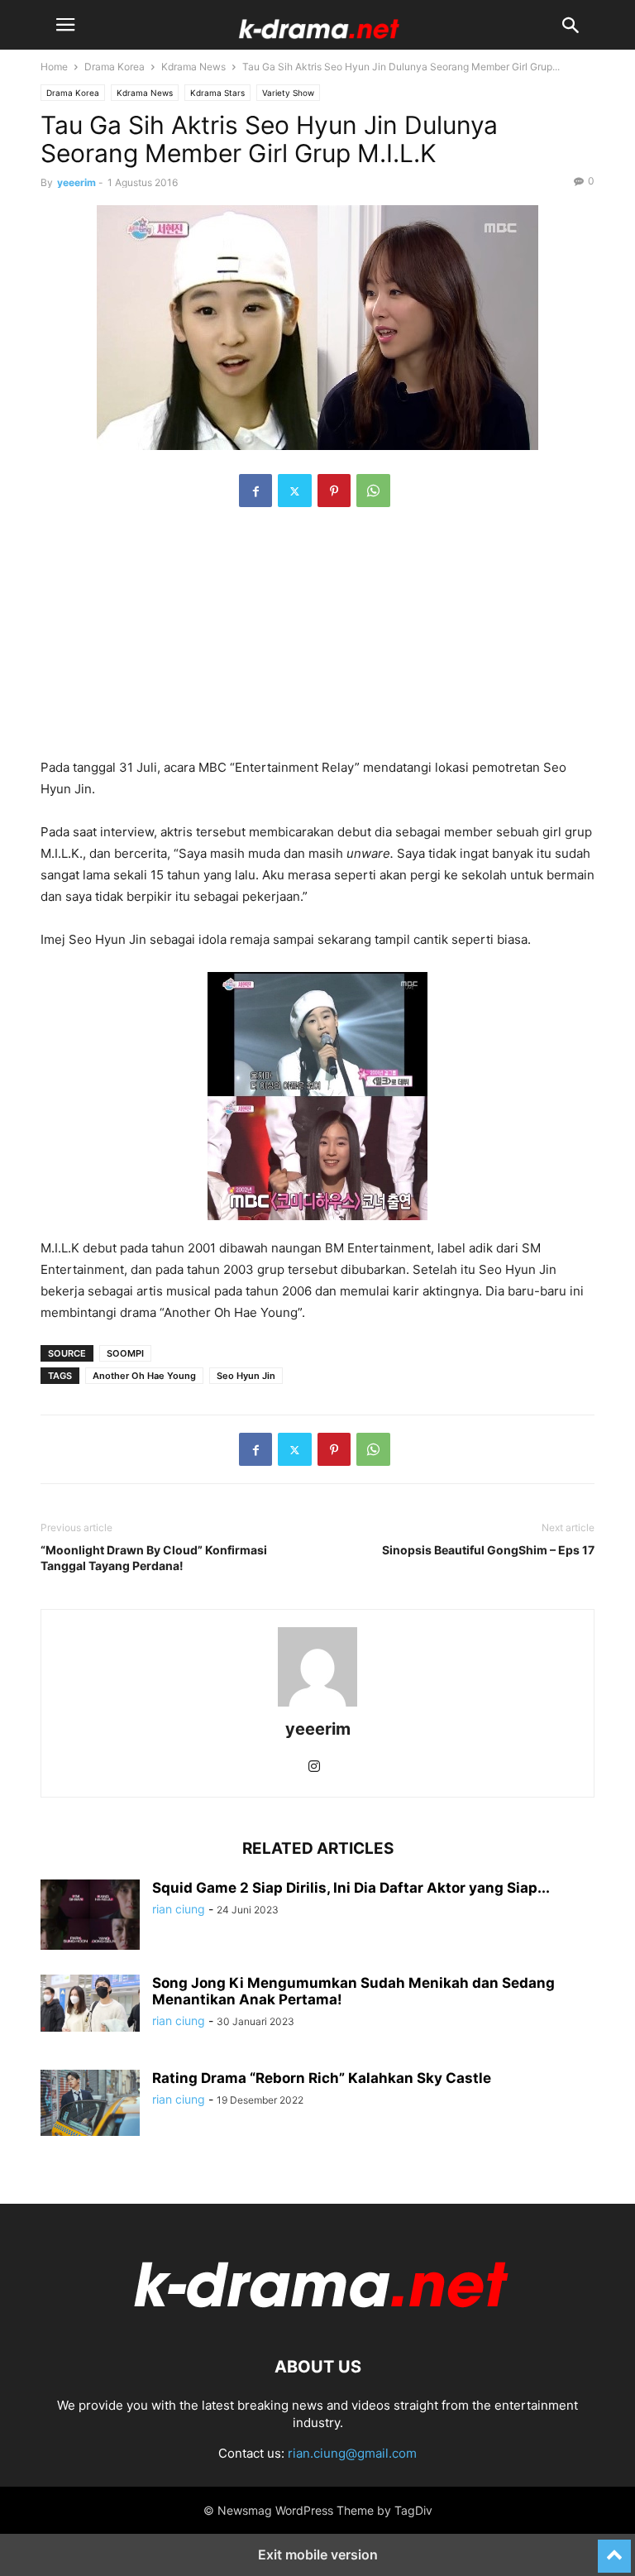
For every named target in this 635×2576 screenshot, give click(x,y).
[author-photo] (317, 1706)
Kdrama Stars (217, 93)
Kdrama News (193, 67)
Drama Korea (115, 67)
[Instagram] (314, 1767)
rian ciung (179, 1909)
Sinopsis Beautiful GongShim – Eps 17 (488, 1550)
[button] (65, 25)
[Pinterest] (334, 491)
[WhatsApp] (373, 491)
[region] (317, 641)
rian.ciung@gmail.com (352, 2453)
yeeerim (76, 182)
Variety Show (288, 93)
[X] (295, 491)
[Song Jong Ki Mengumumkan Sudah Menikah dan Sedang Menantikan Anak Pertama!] (90, 2003)
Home (54, 67)
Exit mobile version (318, 2554)
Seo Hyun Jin (246, 1376)
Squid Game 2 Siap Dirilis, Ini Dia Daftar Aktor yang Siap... (351, 1888)
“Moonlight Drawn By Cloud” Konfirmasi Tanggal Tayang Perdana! (154, 1558)
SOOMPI (125, 1353)
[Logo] (317, 2317)
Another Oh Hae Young (144, 1376)
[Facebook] (255, 491)
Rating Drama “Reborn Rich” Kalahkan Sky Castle (322, 2078)
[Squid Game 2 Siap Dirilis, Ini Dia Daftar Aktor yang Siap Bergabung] (90, 1917)
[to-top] (614, 2549)
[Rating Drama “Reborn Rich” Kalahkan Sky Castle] (90, 2103)
